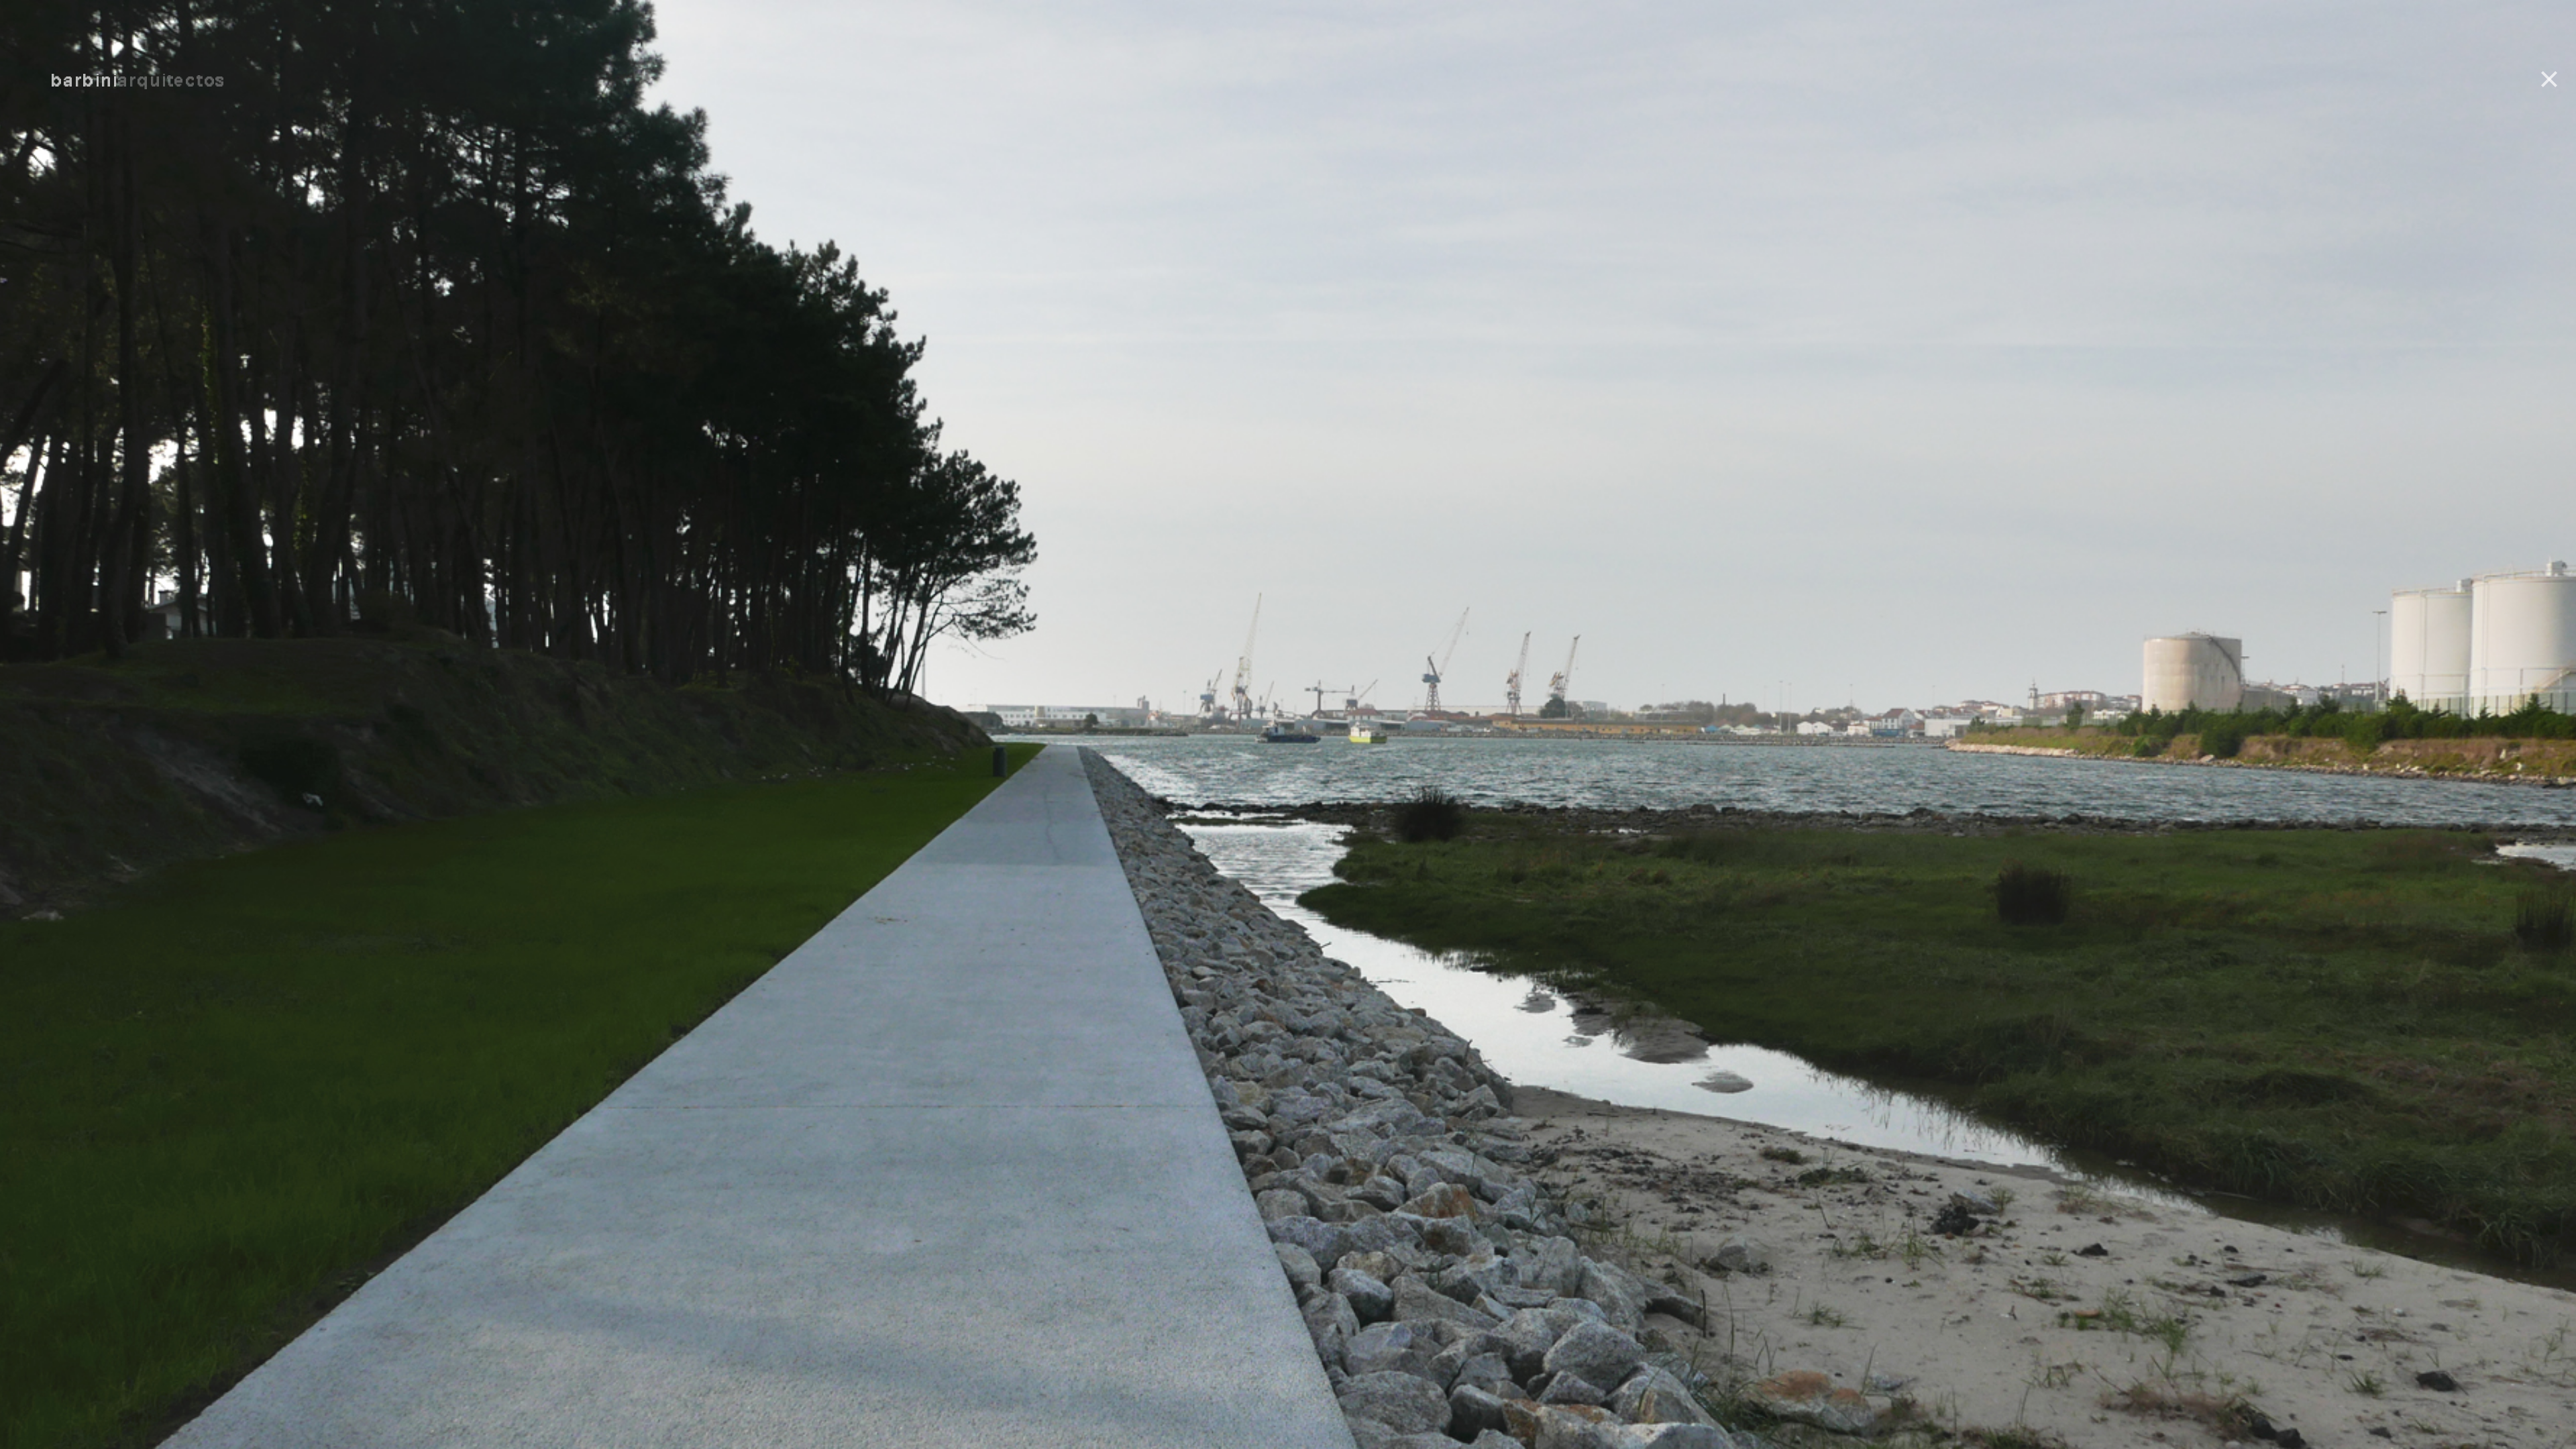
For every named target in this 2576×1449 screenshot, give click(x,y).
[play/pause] (1288, 869)
